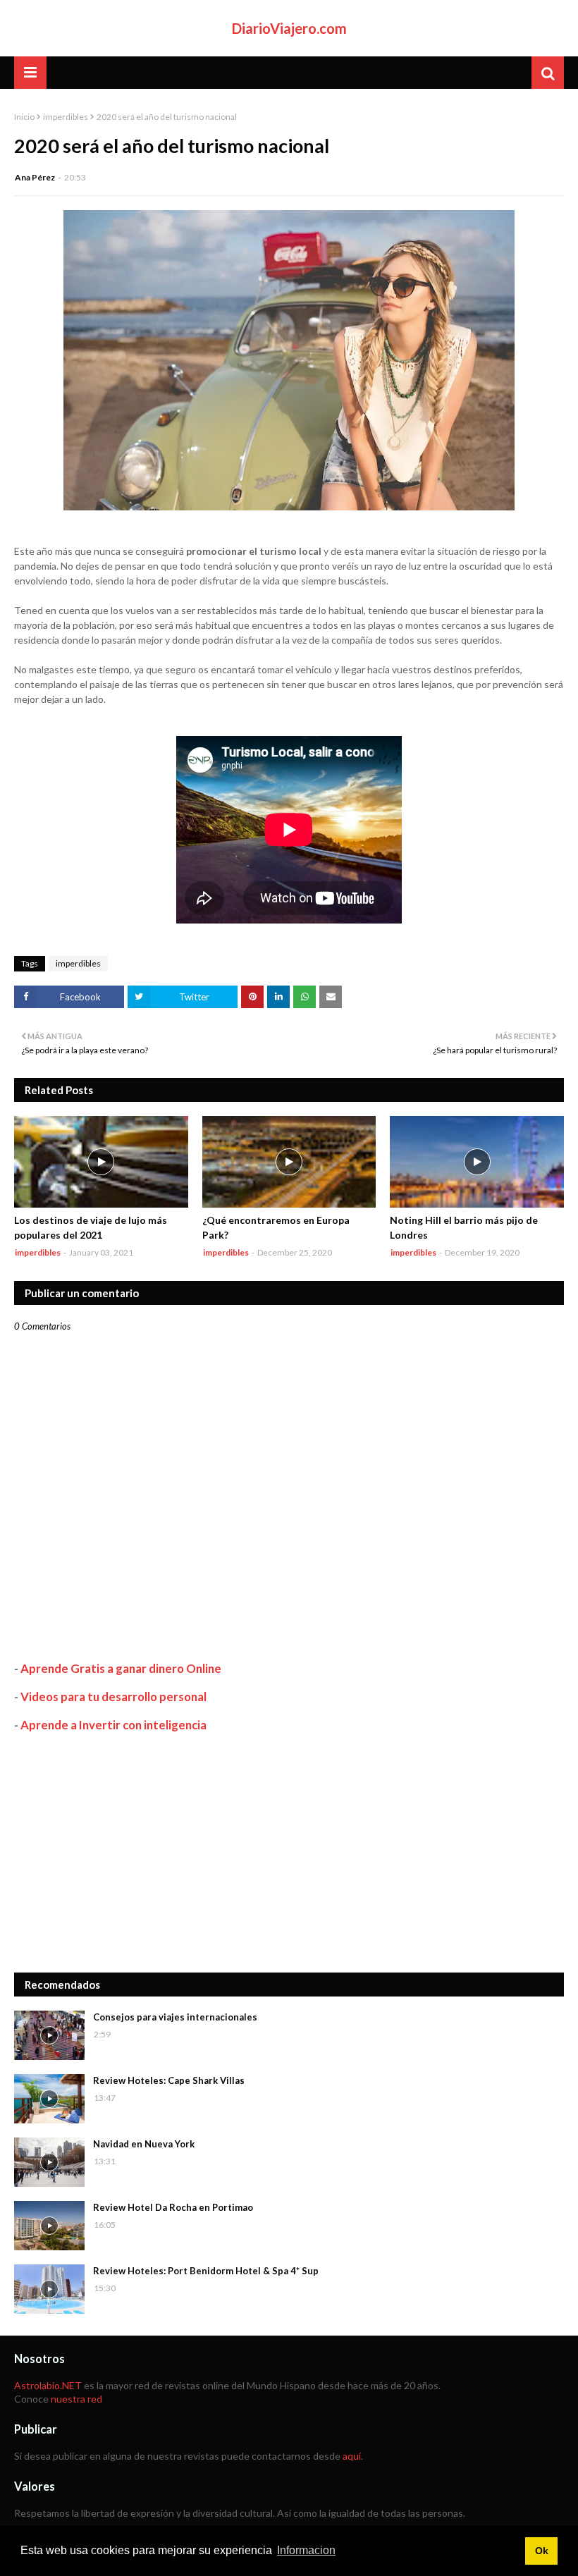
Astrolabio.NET (48, 2385)
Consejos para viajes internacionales (175, 2017)
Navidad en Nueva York (144, 2144)
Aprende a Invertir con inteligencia (113, 1725)
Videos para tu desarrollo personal (113, 1697)
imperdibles (66, 117)
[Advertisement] (289, 1853)
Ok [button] (542, 2551)
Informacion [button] (306, 2550)
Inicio (24, 117)
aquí (352, 2456)
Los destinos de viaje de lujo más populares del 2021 (91, 1227)
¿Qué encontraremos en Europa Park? (276, 1227)
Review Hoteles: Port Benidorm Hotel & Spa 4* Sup (206, 2271)
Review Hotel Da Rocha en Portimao (173, 2207)
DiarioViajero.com (289, 28)
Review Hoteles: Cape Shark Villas (169, 2080)
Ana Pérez (35, 177)
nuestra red (76, 2399)
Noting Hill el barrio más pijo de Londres (464, 1227)
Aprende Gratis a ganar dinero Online (121, 1668)
